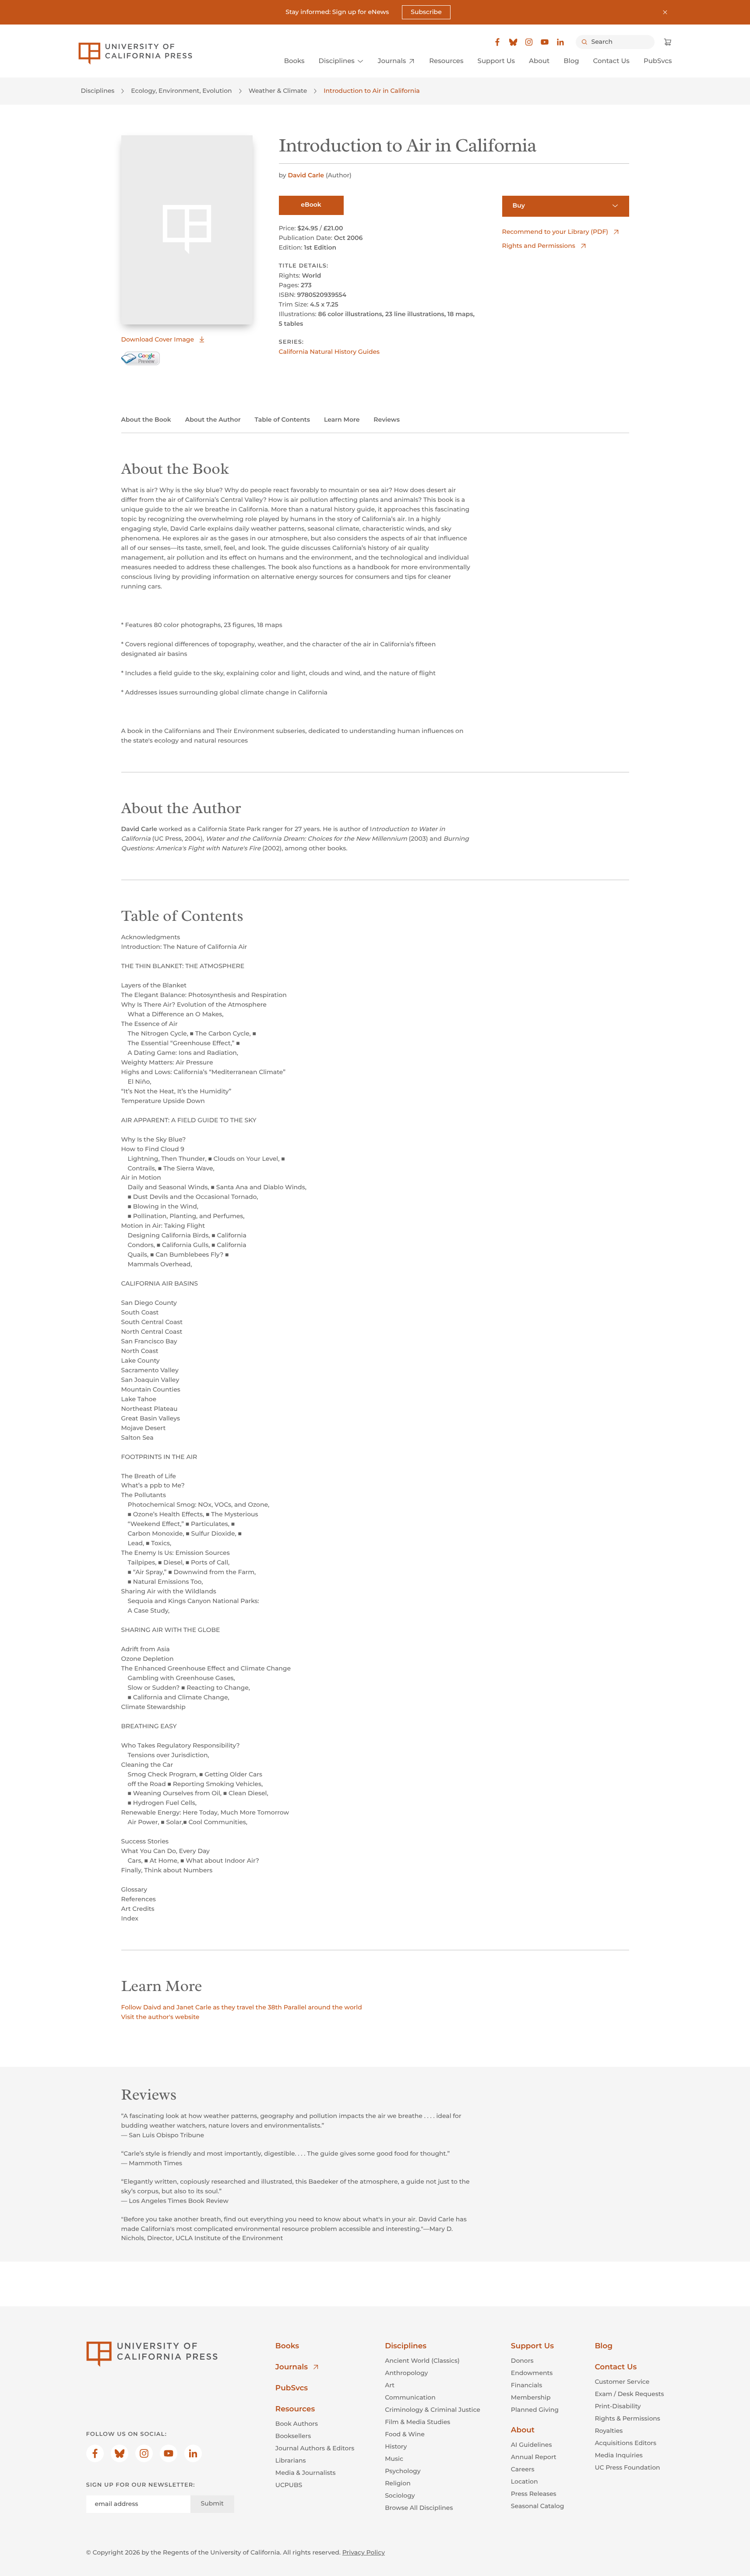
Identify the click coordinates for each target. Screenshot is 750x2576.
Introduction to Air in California (371, 91)
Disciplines (98, 91)
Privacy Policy (364, 2552)
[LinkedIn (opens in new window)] (560, 42)
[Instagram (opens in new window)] (529, 42)
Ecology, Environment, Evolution (181, 91)
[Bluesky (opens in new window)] (513, 42)
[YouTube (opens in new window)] (545, 42)
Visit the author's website (160, 2017)
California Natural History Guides (329, 352)
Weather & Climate (278, 91)
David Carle (306, 175)
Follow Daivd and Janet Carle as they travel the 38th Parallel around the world (242, 2007)
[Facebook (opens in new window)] (497, 42)
